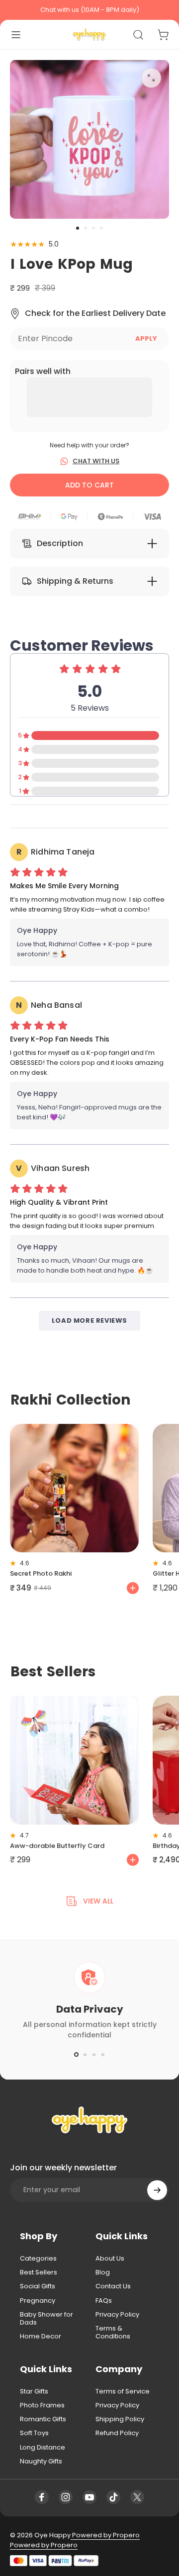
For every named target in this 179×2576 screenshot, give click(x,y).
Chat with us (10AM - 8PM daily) (90, 10)
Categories (38, 2259)
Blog (103, 2272)
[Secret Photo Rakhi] (74, 1488)
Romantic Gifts (43, 2419)
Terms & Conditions (113, 2333)
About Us (110, 2259)
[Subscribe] (157, 2190)
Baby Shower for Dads (46, 2319)
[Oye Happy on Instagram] (66, 2497)
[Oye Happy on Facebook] (42, 2497)
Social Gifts (38, 2286)
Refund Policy (117, 2433)
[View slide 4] (103, 2055)
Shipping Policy (120, 2419)
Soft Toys (34, 2433)
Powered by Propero (105, 2535)
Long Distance (43, 2448)
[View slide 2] (85, 2055)
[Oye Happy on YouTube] (89, 2497)
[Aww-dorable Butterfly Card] (74, 1760)
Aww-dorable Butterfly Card (57, 1846)
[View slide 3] (94, 2055)
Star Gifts (34, 2392)
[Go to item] (78, 228)
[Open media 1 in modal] (151, 78)
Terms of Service (123, 2392)
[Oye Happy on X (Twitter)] (137, 2497)
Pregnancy (38, 2301)
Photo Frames (42, 2405)
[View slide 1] (76, 2055)
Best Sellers (39, 2272)
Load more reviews (89, 1320)
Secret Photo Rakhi (41, 1573)
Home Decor (41, 2336)
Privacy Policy (117, 2315)
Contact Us (113, 2286)
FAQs (104, 2301)
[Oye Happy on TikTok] (113, 2497)
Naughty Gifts (41, 2461)
